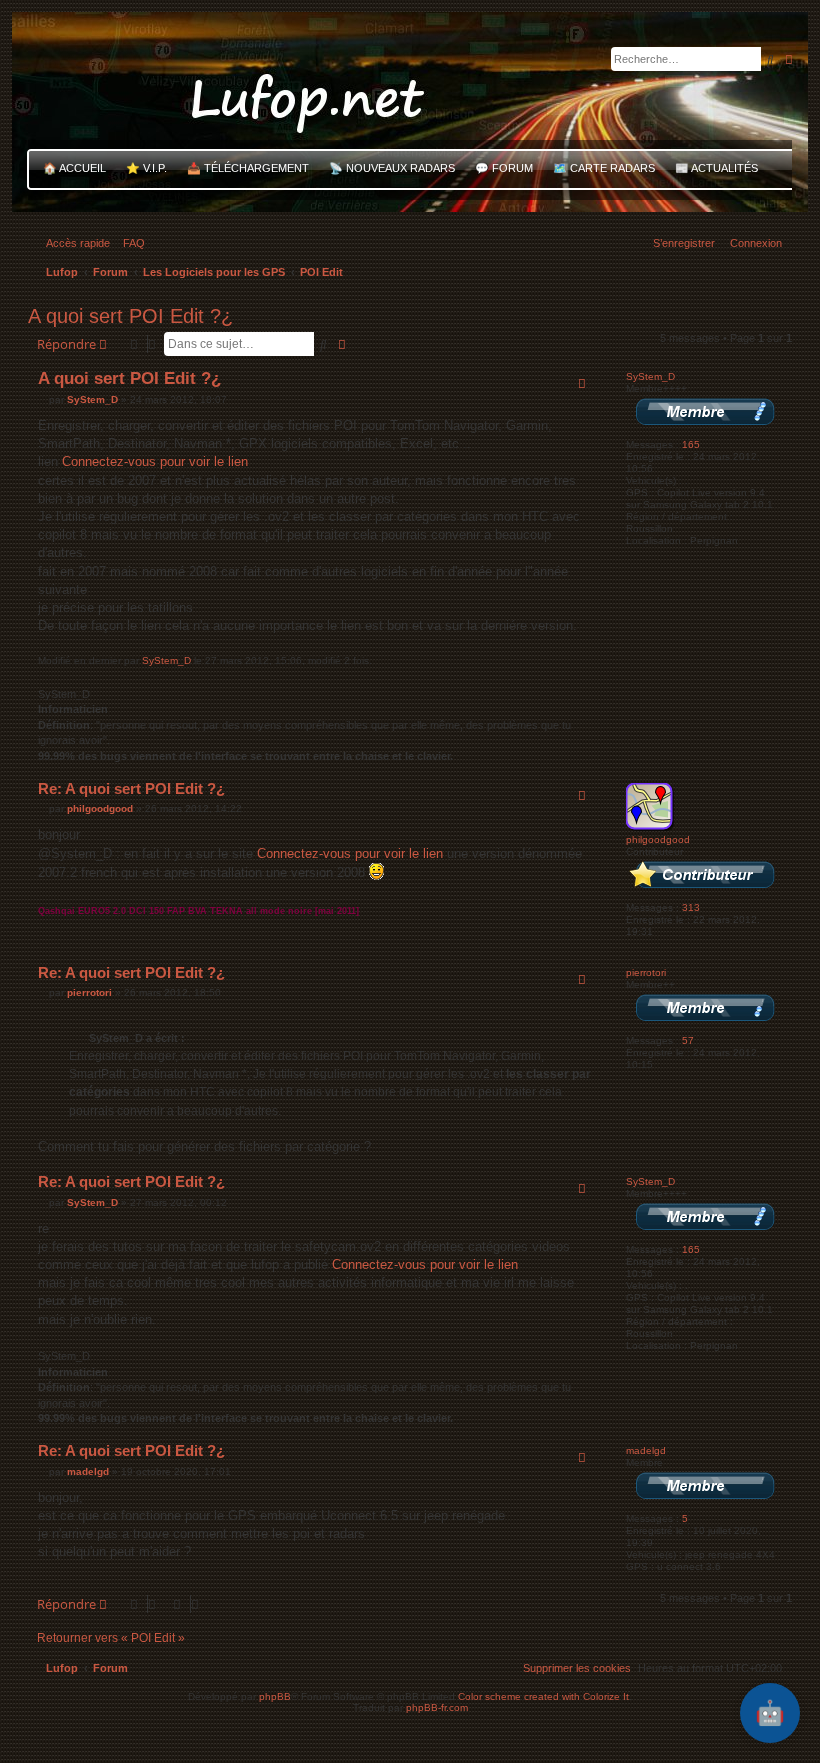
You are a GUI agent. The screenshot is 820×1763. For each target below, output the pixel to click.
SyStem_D (650, 376)
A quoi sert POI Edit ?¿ (130, 316)
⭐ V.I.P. (146, 168)
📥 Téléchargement (248, 168)
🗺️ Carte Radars (604, 168)
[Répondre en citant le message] (582, 383)
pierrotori (646, 972)
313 (691, 907)
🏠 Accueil (74, 168)
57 (688, 1040)
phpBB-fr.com (437, 1707)
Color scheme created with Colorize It (543, 1696)
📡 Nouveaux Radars (392, 168)
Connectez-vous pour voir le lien (155, 461)
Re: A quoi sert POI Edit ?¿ (131, 788)
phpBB (275, 1696)
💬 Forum (504, 168)
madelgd (646, 1450)
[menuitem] (130, 243)
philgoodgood (658, 839)
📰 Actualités (716, 168)
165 (691, 444)
